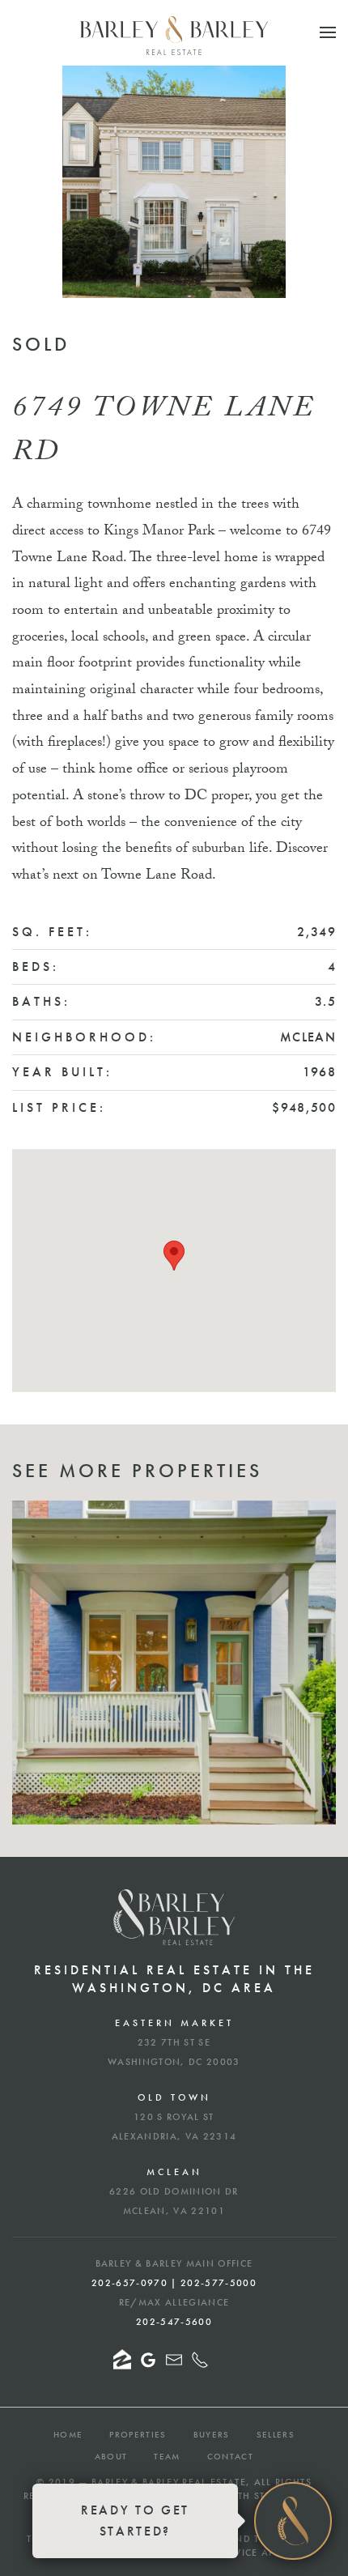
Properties (138, 2434)
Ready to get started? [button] (135, 2521)
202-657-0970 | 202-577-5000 (174, 2283)
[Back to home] (174, 36)
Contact (230, 2456)
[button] (328, 32)
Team (167, 2456)
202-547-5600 (174, 2322)
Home (68, 2434)
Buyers (212, 2434)
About (111, 2456)
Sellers (276, 2434)
